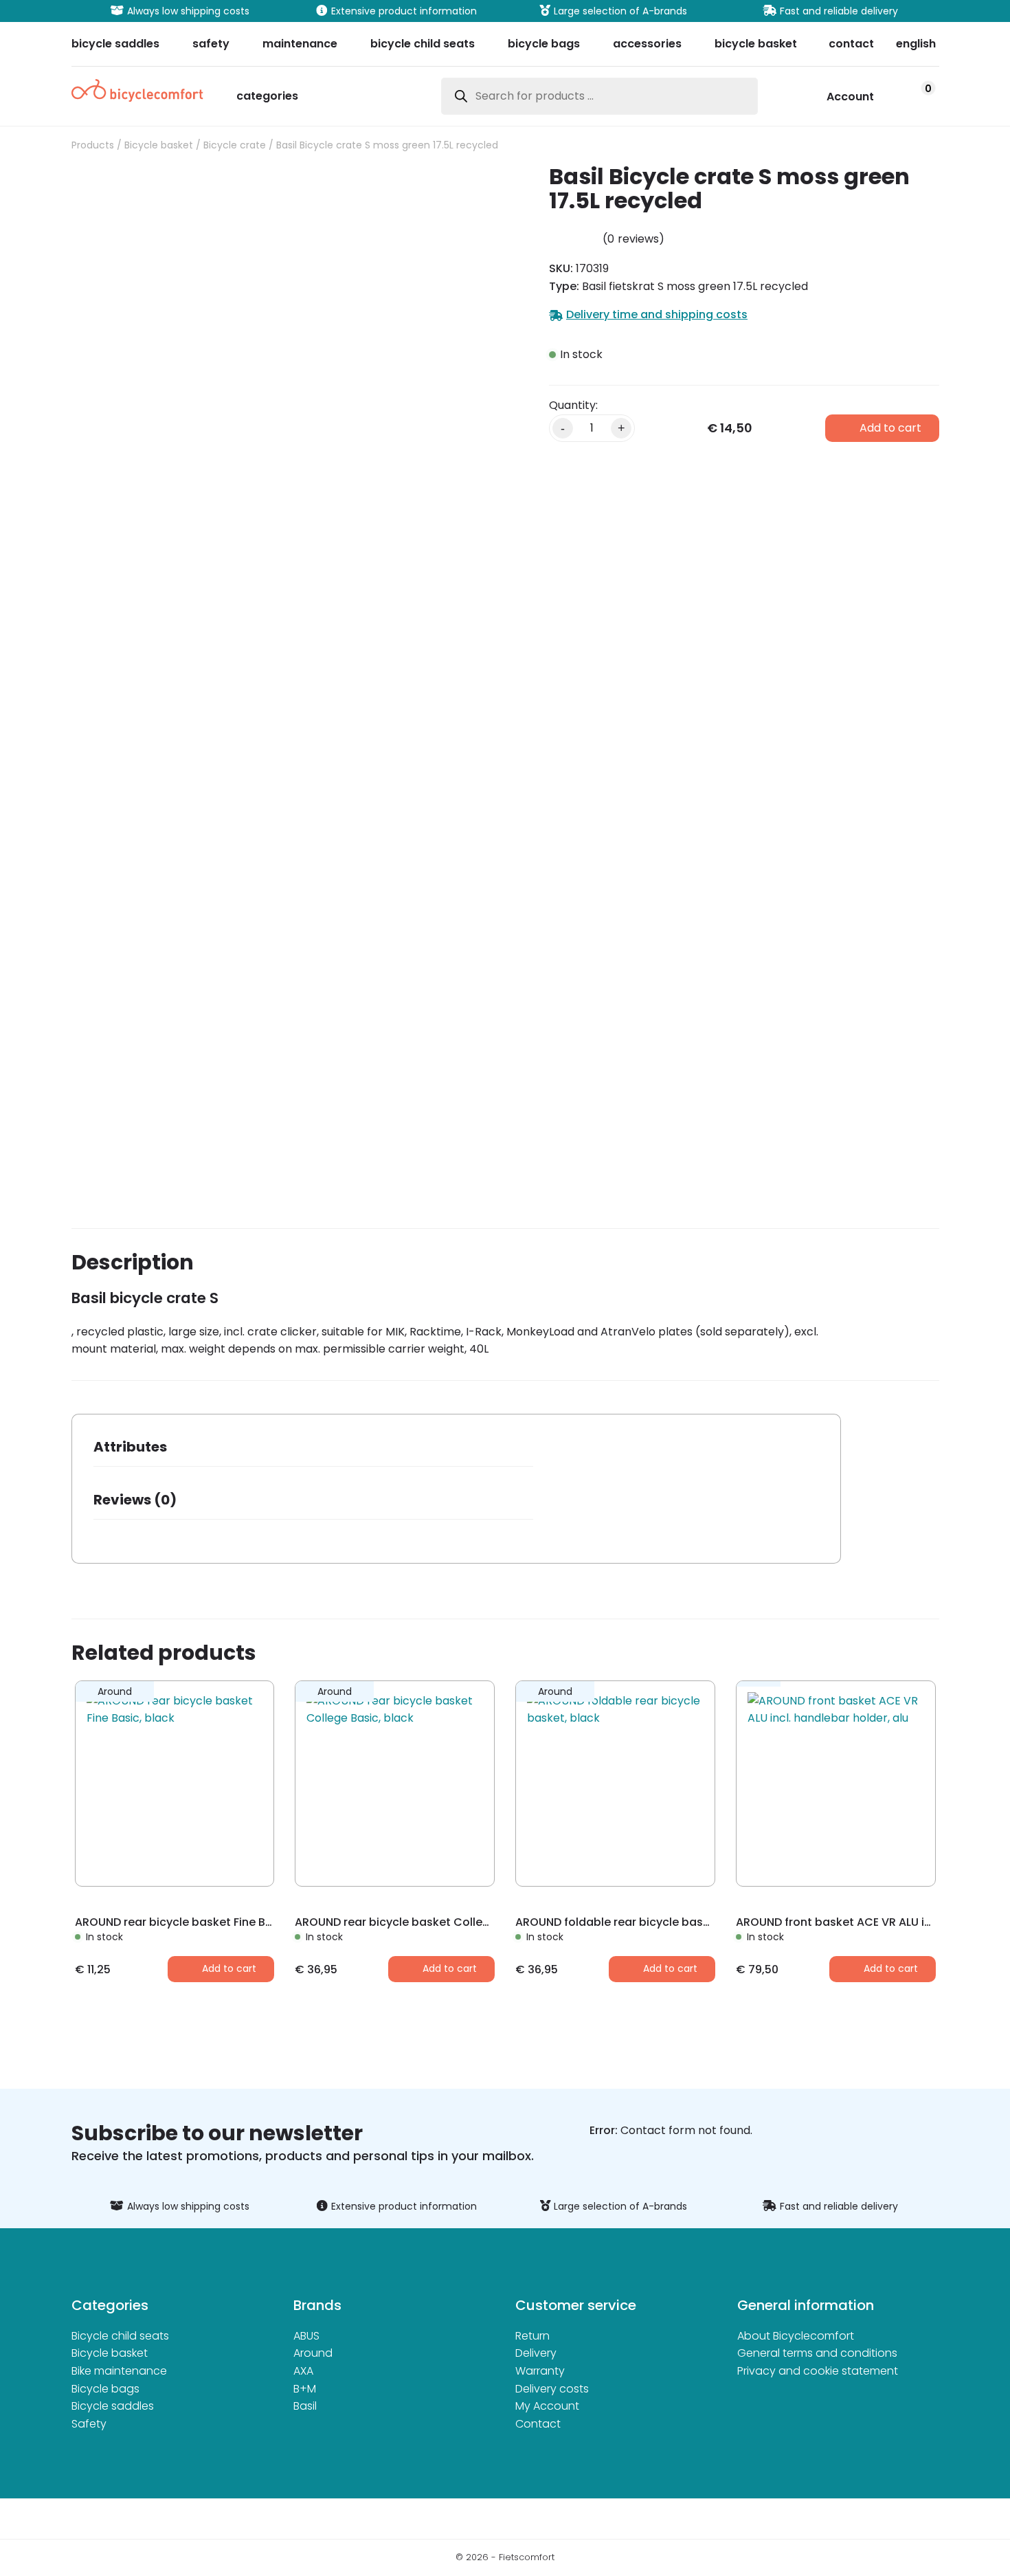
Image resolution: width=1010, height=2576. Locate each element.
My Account (547, 2406)
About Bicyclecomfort (796, 2336)
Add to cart (890, 428)
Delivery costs (552, 2389)
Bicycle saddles (113, 2406)
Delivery (536, 2353)
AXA (303, 2371)
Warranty (540, 2371)
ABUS (306, 2336)
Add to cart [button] (229, 1968)
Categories (267, 97)
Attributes (130, 1447)
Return (532, 2336)
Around (313, 2353)
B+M (305, 2389)
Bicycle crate (235, 145)
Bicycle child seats (120, 2336)
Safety (89, 2424)
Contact (538, 2424)
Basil (305, 2406)
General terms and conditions (817, 2353)
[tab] (313, 1451)
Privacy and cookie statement (818, 2371)
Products (93, 145)
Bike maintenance (119, 2371)
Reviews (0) (135, 1500)
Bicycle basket (159, 145)
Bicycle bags (105, 2389)
